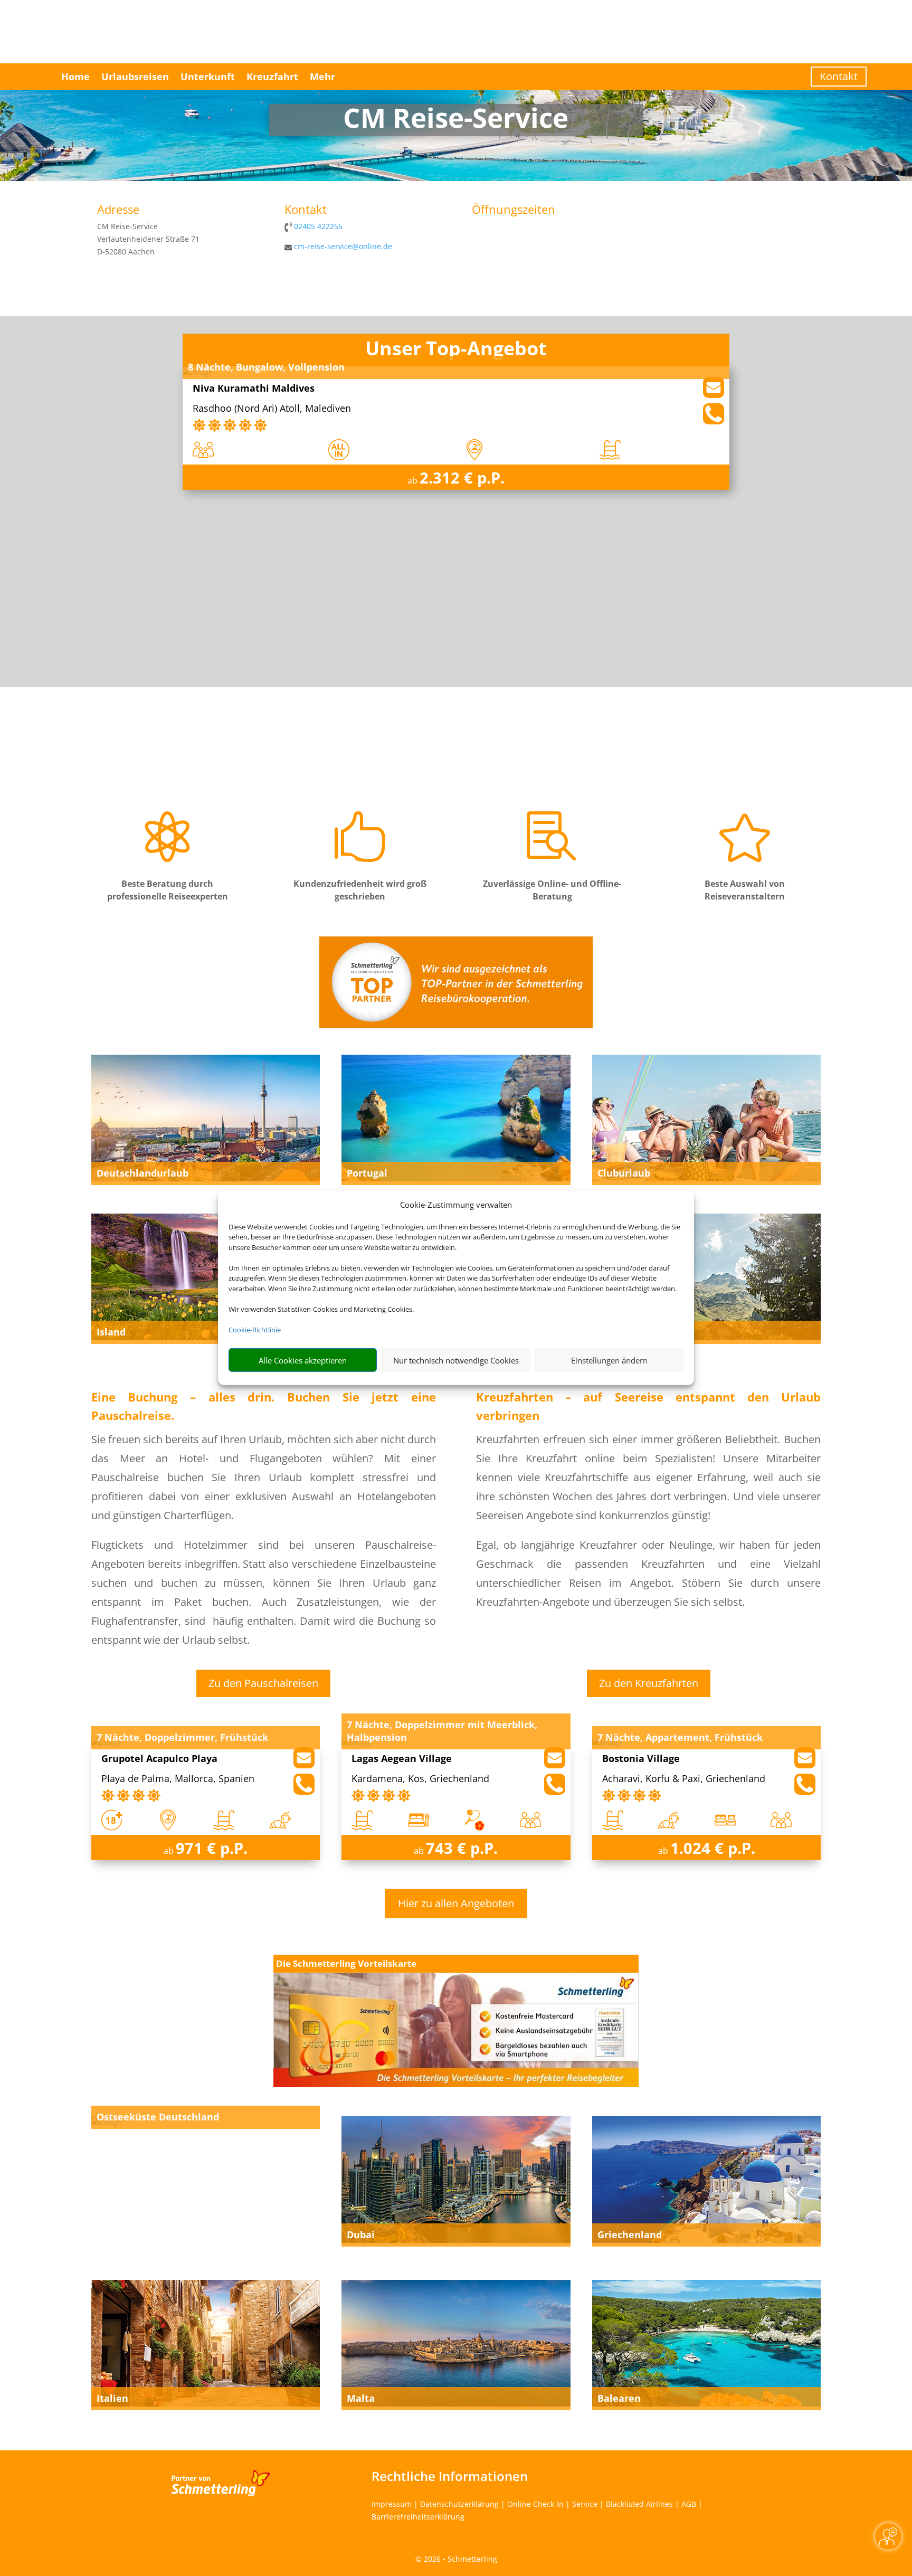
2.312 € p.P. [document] (462, 477)
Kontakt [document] (306, 210)
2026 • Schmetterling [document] (459, 2559)
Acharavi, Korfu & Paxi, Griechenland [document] (684, 1779)
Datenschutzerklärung (459, 2504)
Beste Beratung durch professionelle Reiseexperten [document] (168, 890)
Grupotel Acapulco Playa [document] (159, 1759)
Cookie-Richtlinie (255, 1330)
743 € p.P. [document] (462, 1848)
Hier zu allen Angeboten (456, 1903)
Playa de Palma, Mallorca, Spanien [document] (178, 1779)
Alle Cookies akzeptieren (303, 1360)
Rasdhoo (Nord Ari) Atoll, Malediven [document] (272, 409)
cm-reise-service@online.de (343, 246)
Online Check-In (535, 2504)
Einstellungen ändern (609, 1360)
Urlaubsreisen (135, 77)
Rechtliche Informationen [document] (450, 2476)
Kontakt (839, 76)
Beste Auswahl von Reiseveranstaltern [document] (745, 890)
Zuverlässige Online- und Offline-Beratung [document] (552, 890)
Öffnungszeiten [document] (514, 210)
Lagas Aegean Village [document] (402, 1759)
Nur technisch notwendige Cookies (456, 1360)
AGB (689, 2504)
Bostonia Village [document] (641, 1759)
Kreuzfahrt (272, 77)
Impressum (392, 2504)
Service (585, 2504)
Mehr (322, 77)
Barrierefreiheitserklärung (418, 2517)
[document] (456, 120)
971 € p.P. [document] (212, 1848)
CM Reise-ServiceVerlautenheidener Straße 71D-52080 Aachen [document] (148, 239)
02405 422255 (318, 226)
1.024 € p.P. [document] (713, 1848)
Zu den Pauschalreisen (263, 1683)
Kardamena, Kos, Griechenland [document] (420, 1779)
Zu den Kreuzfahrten (649, 1683)
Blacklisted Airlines (639, 2504)
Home (75, 77)
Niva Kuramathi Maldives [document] (254, 389)
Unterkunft (208, 77)
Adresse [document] (118, 210)
